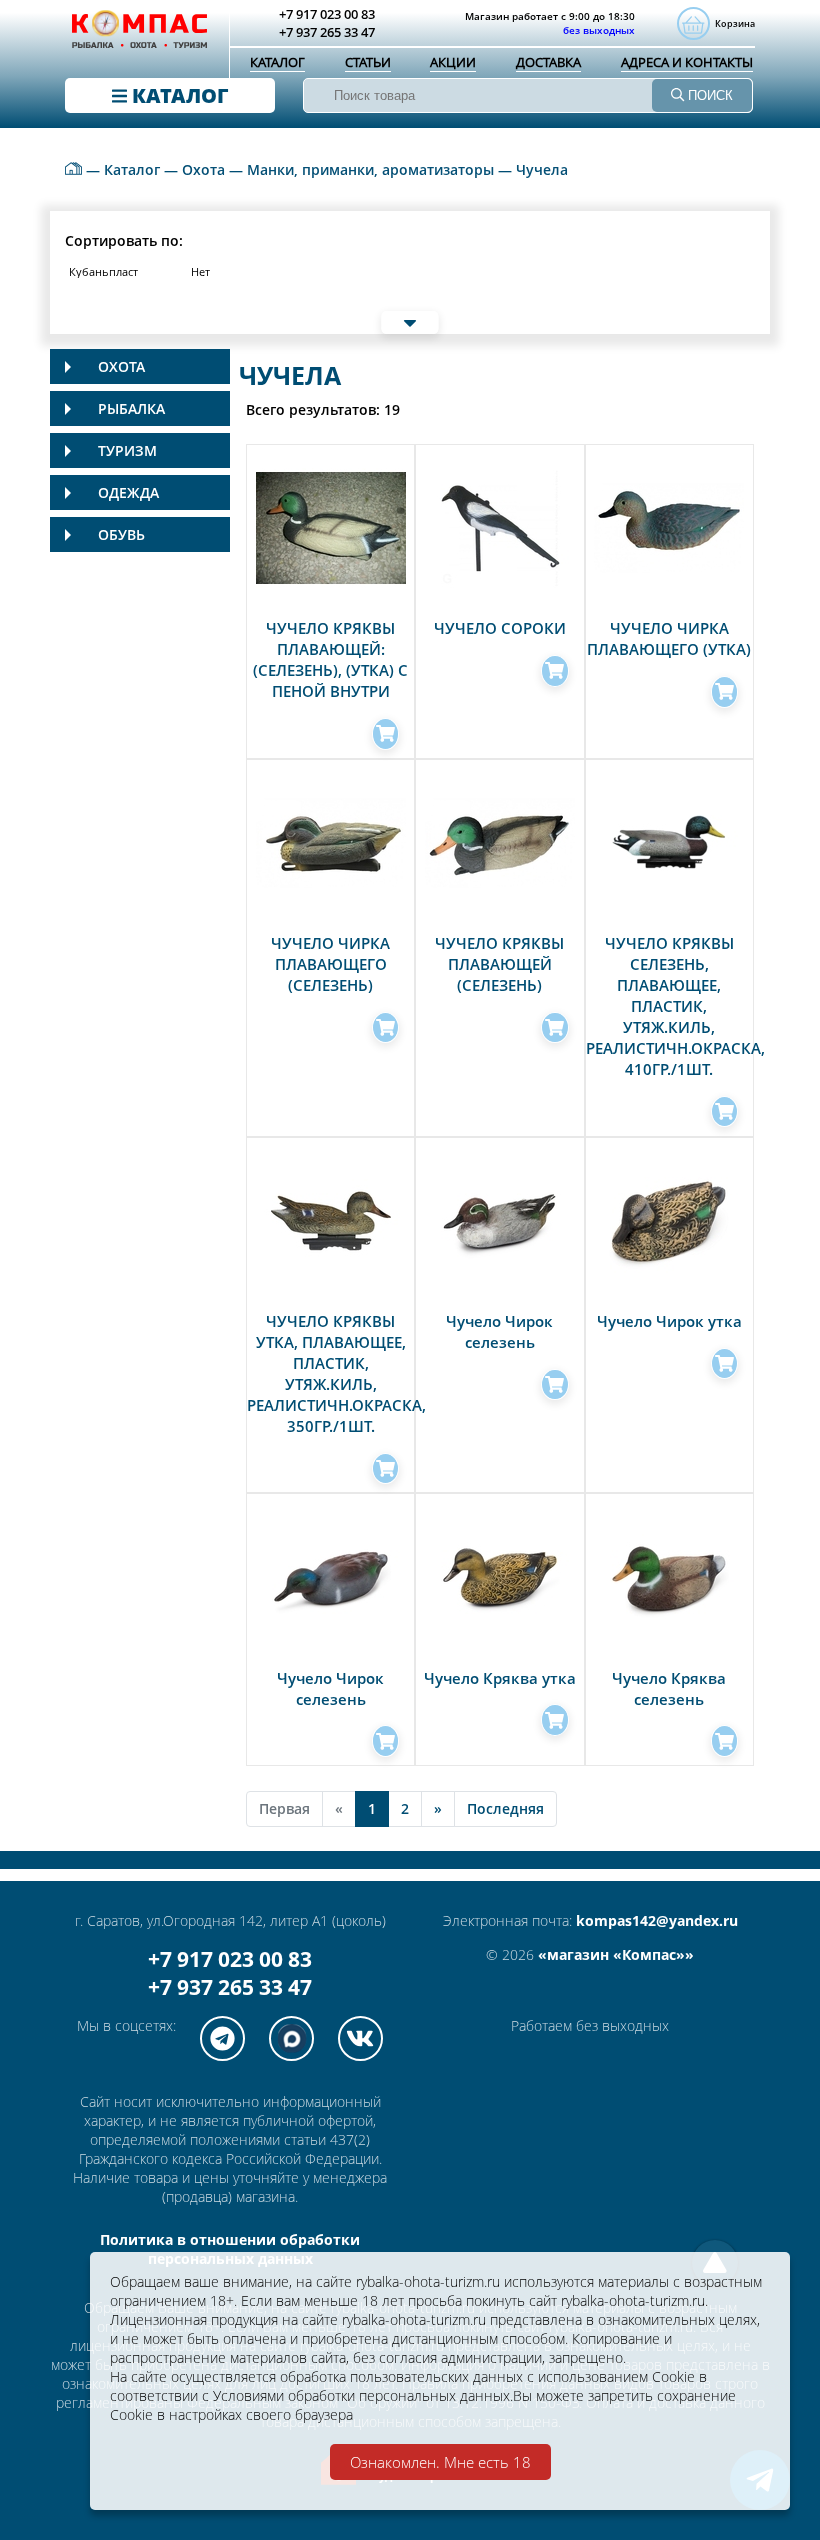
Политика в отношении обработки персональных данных (230, 2249)
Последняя (505, 1808)
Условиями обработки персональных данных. (363, 2395)
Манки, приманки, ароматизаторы (370, 169)
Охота (203, 169)
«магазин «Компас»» (616, 1954)
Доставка (548, 62)
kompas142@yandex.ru (657, 1920)
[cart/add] (386, 734)
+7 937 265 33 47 (230, 1987)
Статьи (368, 62)
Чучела (542, 169)
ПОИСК (708, 95)
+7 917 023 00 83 (230, 1959)
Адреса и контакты (687, 62)
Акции (453, 62)
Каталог (277, 62)
